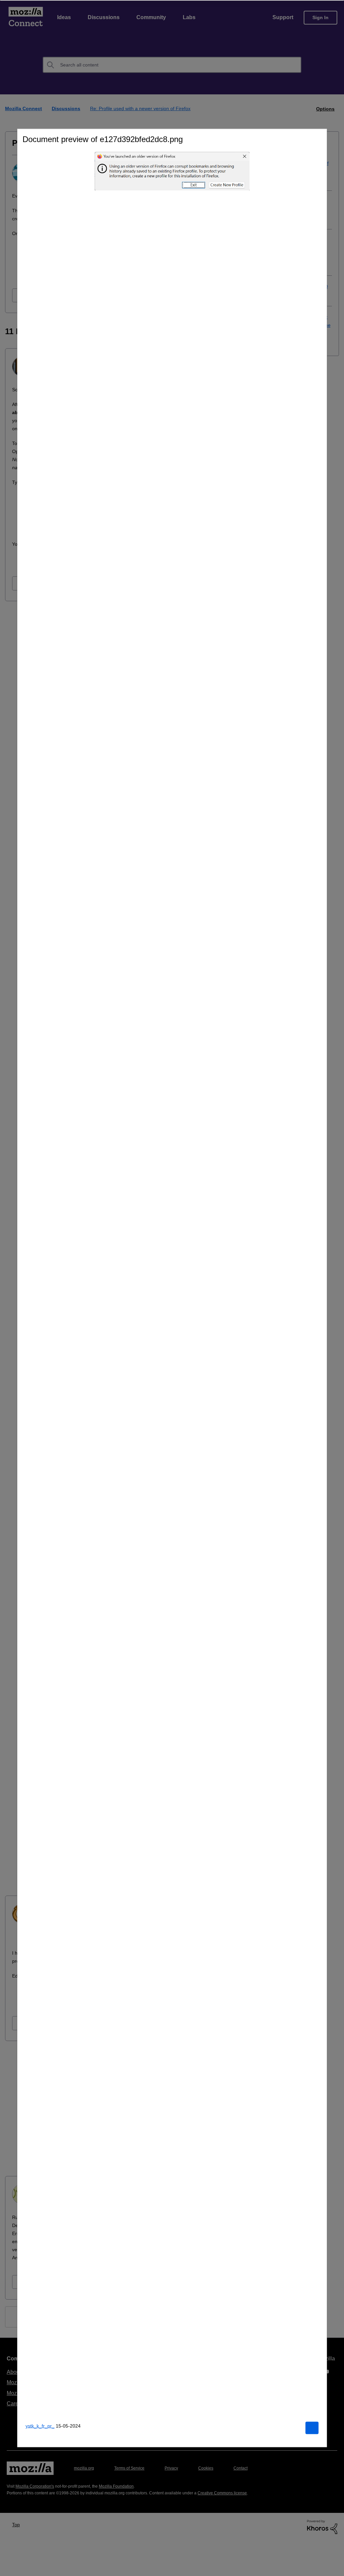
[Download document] (312, 2428)
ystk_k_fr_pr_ (40, 2426)
